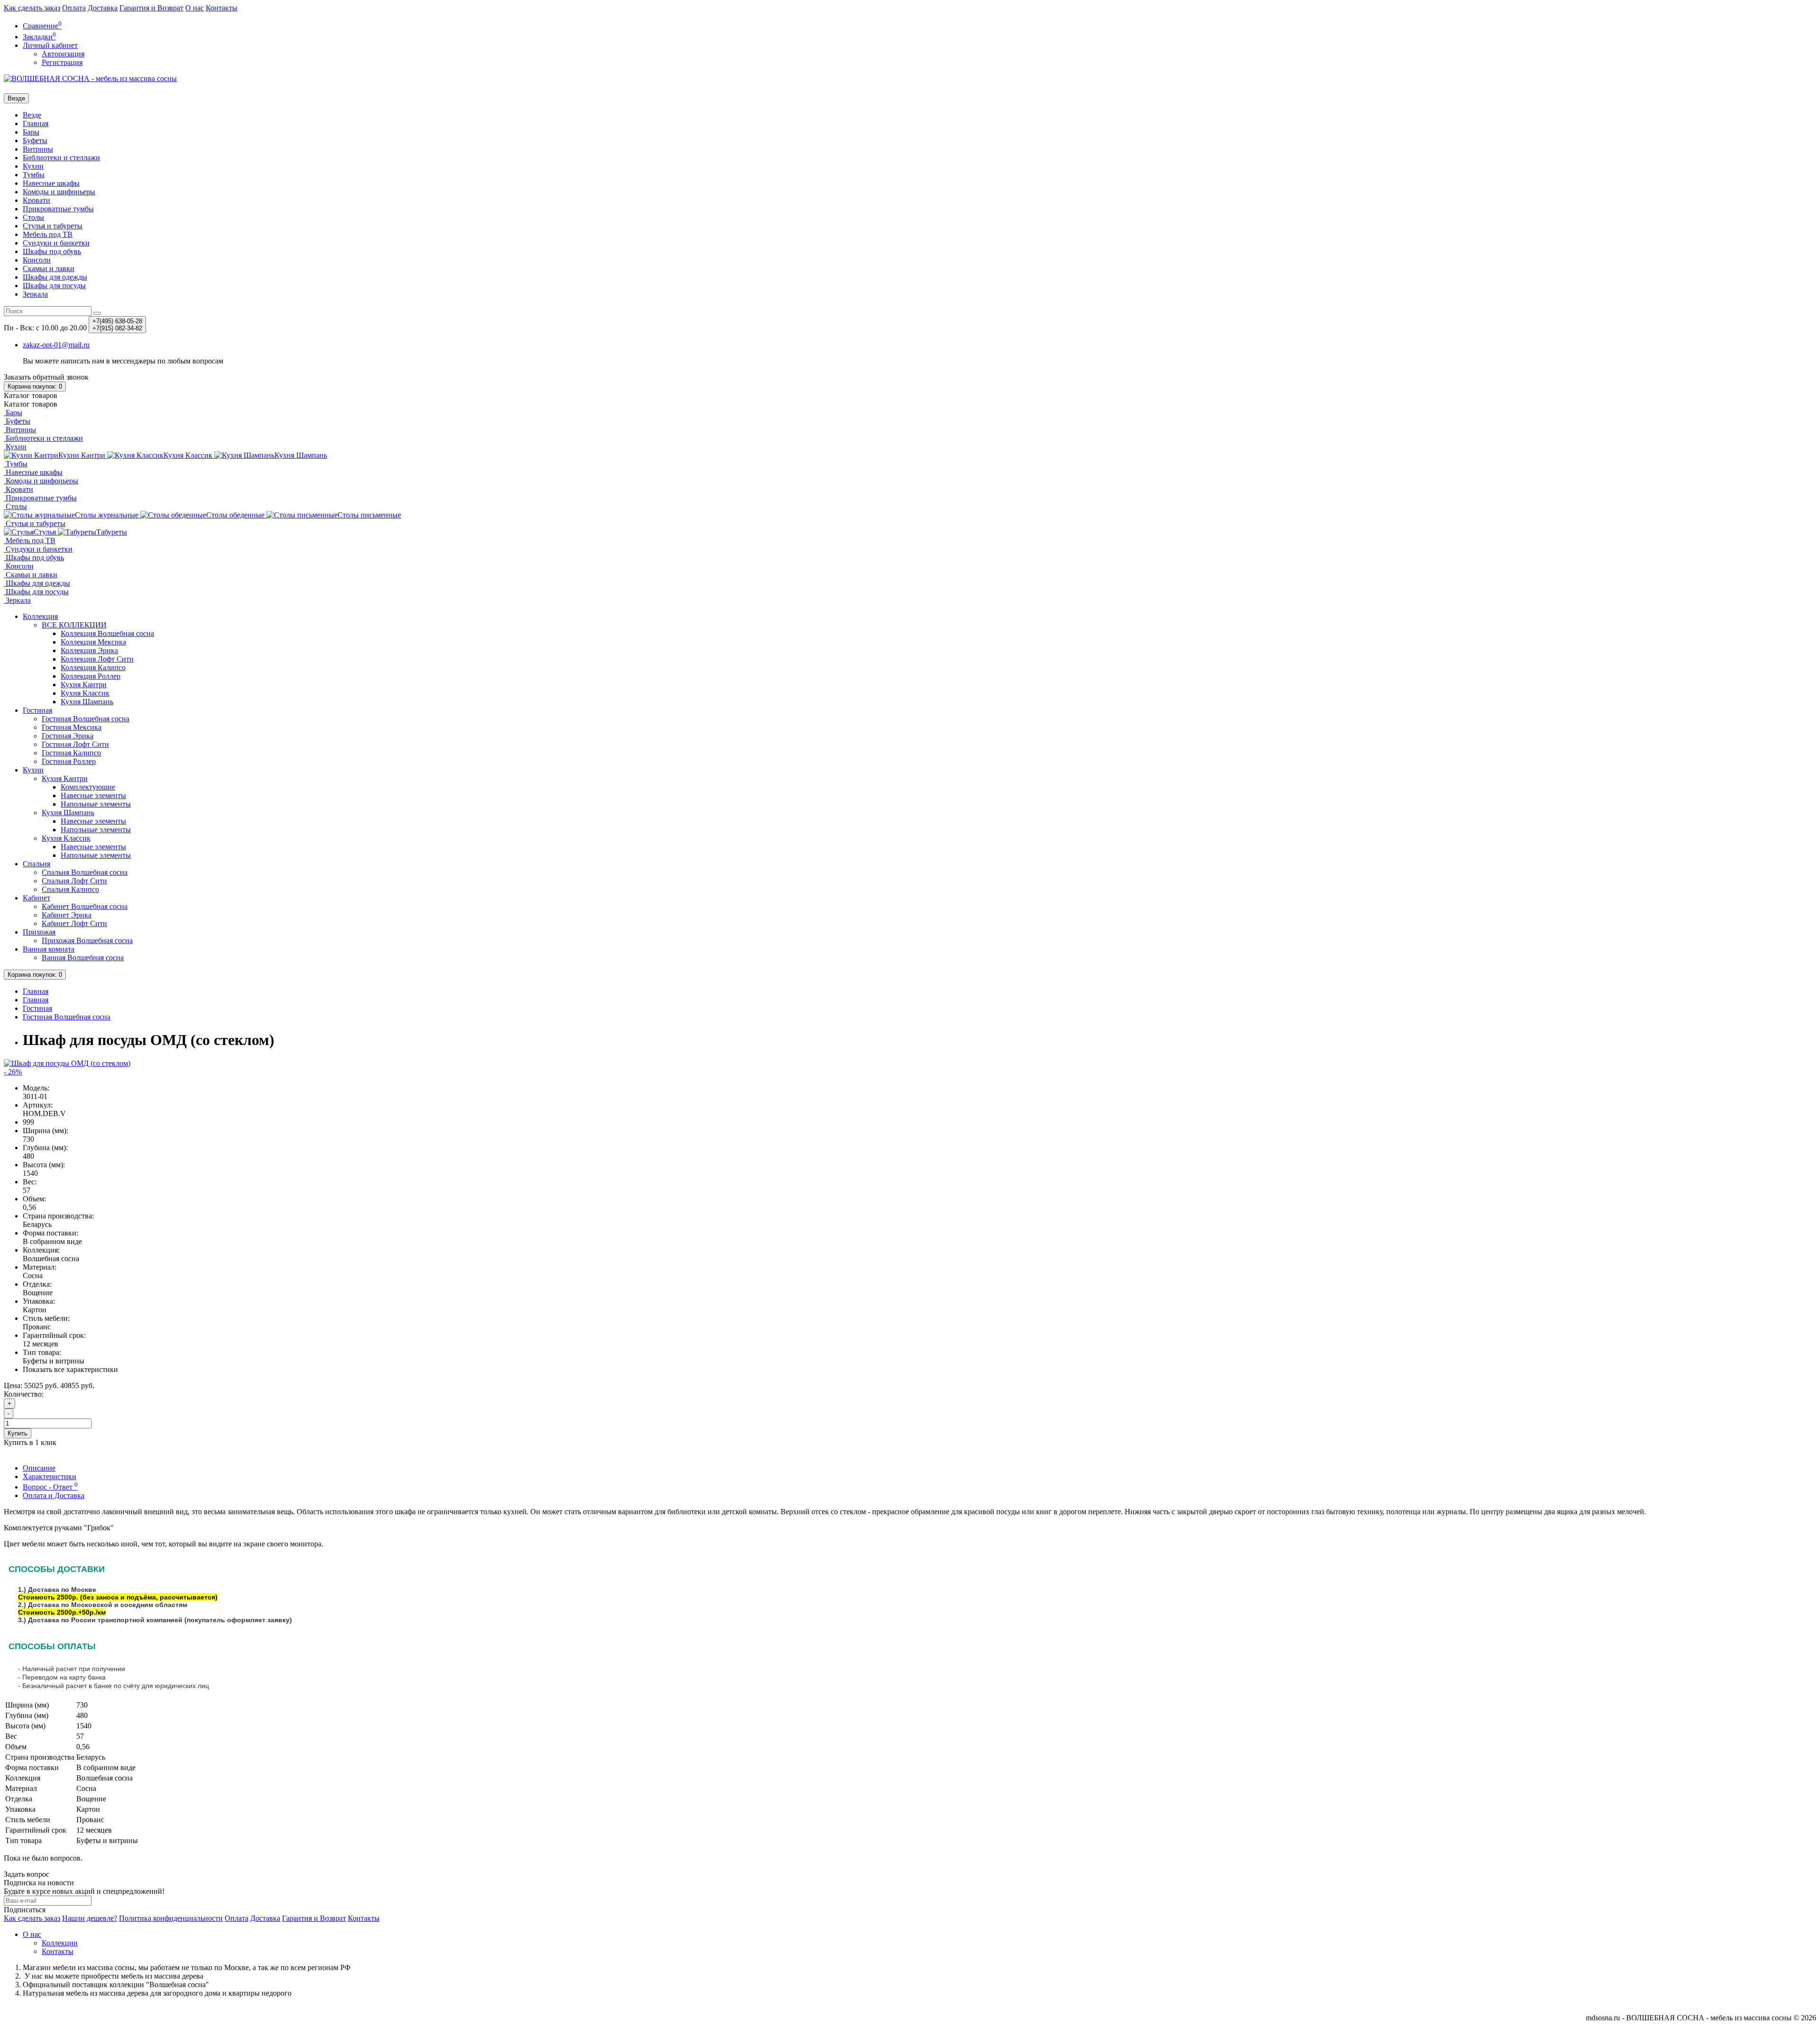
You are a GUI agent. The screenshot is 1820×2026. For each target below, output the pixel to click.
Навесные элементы (93, 795)
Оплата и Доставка (54, 1495)
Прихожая (39, 932)
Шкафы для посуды (54, 286)
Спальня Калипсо (70, 889)
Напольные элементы (96, 804)
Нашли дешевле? (90, 1918)
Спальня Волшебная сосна (85, 872)
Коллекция (40, 616)
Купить (18, 1433)
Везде (32, 115)
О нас (195, 8)
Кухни (33, 166)
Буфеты (35, 141)
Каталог (31, 404)
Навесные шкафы (51, 183)
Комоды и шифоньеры (59, 192)
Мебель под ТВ (48, 234)
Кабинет (36, 898)
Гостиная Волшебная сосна (86, 719)
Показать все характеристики (70, 1369)
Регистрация (62, 62)
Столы (33, 217)
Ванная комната (49, 949)
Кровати (36, 200)
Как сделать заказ (32, 8)
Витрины (38, 149)
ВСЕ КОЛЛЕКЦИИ (74, 625)
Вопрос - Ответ (50, 1487)
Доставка (103, 8)
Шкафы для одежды (55, 277)
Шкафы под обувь (52, 251)
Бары (31, 132)
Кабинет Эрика (67, 915)
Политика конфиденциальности (171, 1918)
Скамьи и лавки (49, 268)
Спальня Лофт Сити (74, 881)
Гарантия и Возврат (151, 8)
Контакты (222, 8)
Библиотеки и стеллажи (61, 158)
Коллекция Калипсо (93, 668)
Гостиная (37, 710)
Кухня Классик (85, 693)
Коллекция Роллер (91, 676)
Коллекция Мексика (93, 642)
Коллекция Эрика (89, 650)
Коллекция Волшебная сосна (107, 633)
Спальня (36, 864)
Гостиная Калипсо (71, 753)
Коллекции (60, 1943)
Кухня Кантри (84, 685)
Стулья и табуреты (53, 226)
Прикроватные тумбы (58, 209)
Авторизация (63, 54)
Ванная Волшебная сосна (83, 958)
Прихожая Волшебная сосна (87, 940)
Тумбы (34, 175)
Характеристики (50, 1476)
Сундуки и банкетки (56, 243)
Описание (39, 1468)
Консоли (37, 260)
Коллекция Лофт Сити (97, 659)
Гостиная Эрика (68, 736)
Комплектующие (88, 787)
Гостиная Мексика (72, 727)
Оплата (74, 8)
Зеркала (35, 294)
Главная (36, 123)
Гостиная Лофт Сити (75, 744)
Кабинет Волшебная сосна (85, 906)
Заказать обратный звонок (46, 377)
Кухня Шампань (87, 702)
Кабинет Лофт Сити (74, 923)
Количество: (24, 1394)
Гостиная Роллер (69, 761)
